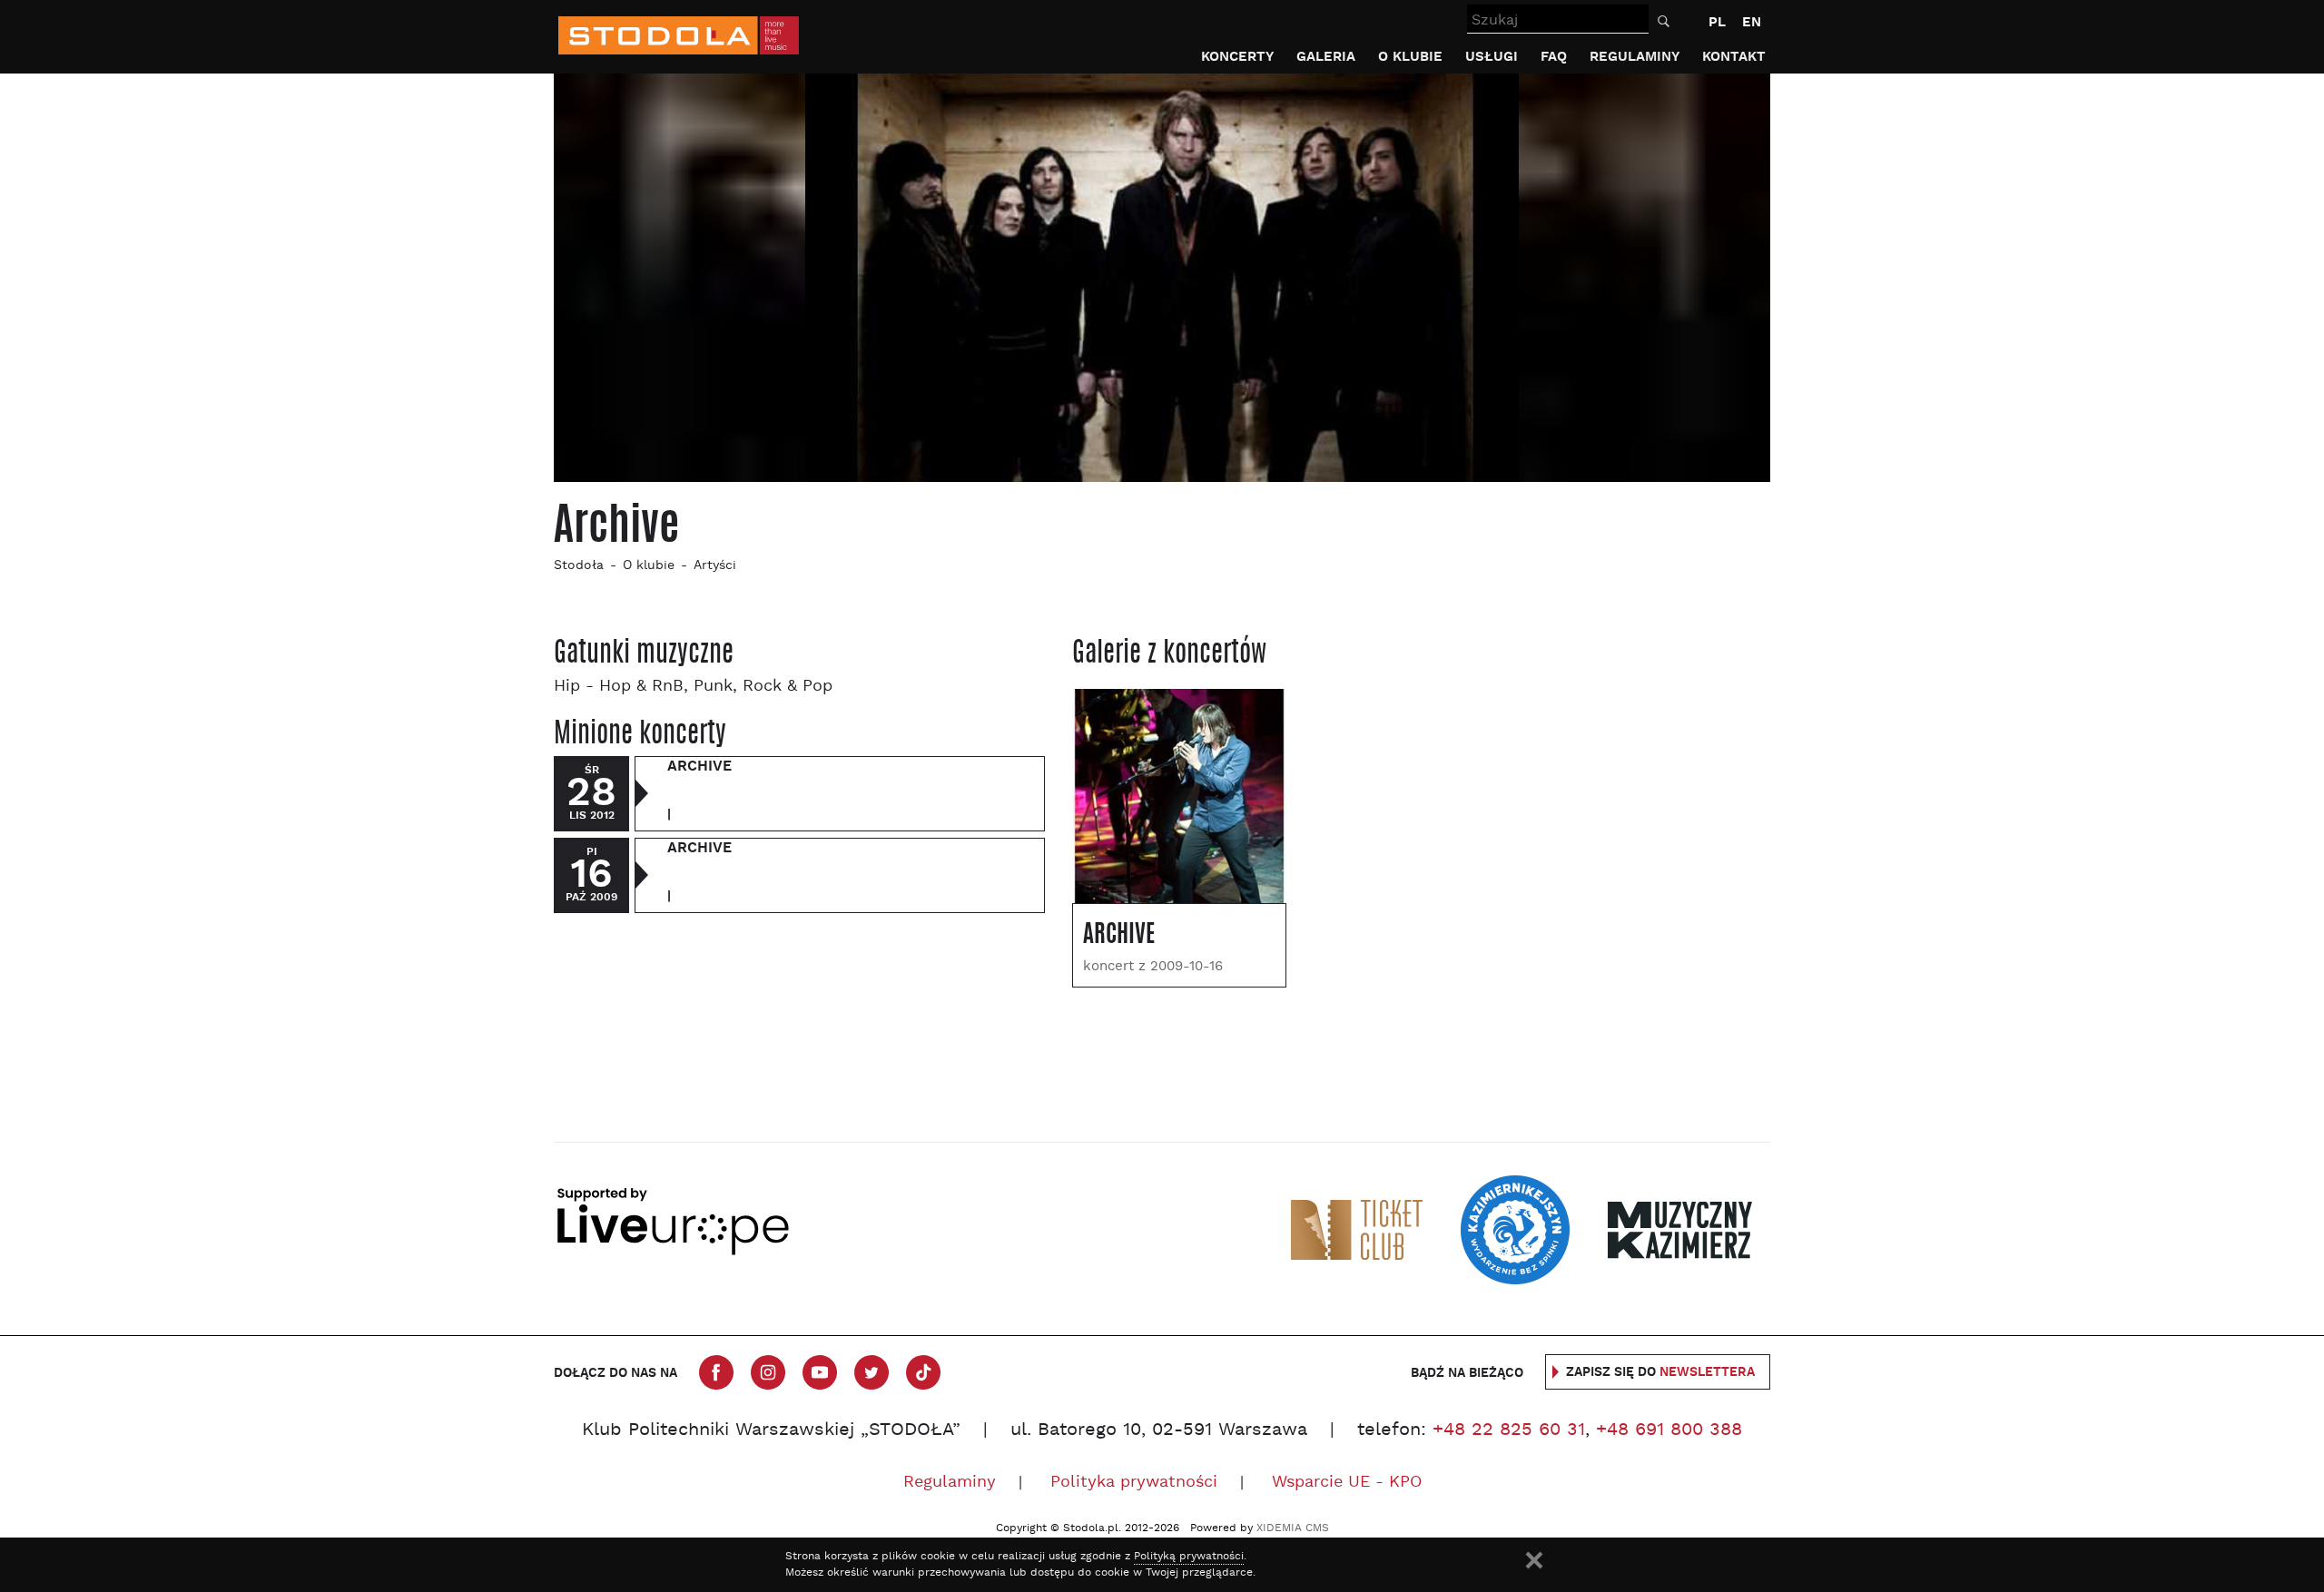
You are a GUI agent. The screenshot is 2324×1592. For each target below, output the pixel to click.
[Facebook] (716, 1372)
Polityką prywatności (1189, 1557)
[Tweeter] (871, 1372)
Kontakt (1734, 57)
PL (1717, 22)
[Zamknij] (1534, 1560)
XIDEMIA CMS (1293, 1528)
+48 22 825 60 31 (1509, 1430)
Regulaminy (1635, 57)
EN (1752, 22)
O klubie (1410, 57)
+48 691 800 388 (1669, 1430)
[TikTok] (923, 1372)
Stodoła (579, 566)
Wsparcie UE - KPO (1347, 1483)
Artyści (715, 566)
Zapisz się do (1660, 1372)
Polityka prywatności (1134, 1483)
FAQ (1554, 57)
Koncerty (1237, 57)
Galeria (1326, 57)
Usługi (1492, 57)
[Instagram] (768, 1372)
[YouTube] (820, 1372)
